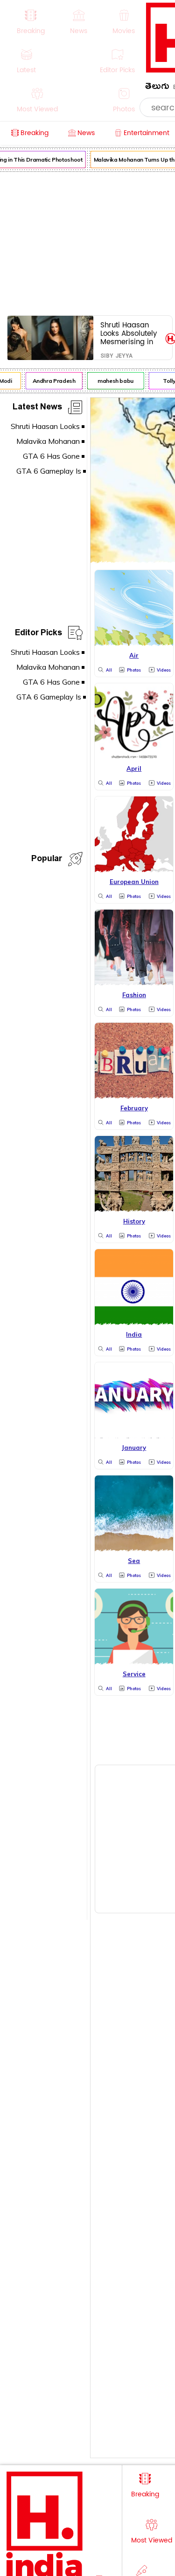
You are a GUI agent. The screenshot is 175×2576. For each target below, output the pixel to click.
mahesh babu (113, 381)
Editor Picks (38, 634)
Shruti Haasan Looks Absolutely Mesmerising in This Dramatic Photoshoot (129, 333)
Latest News (37, 408)
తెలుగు (157, 88)
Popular (47, 860)
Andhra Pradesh (51, 381)
